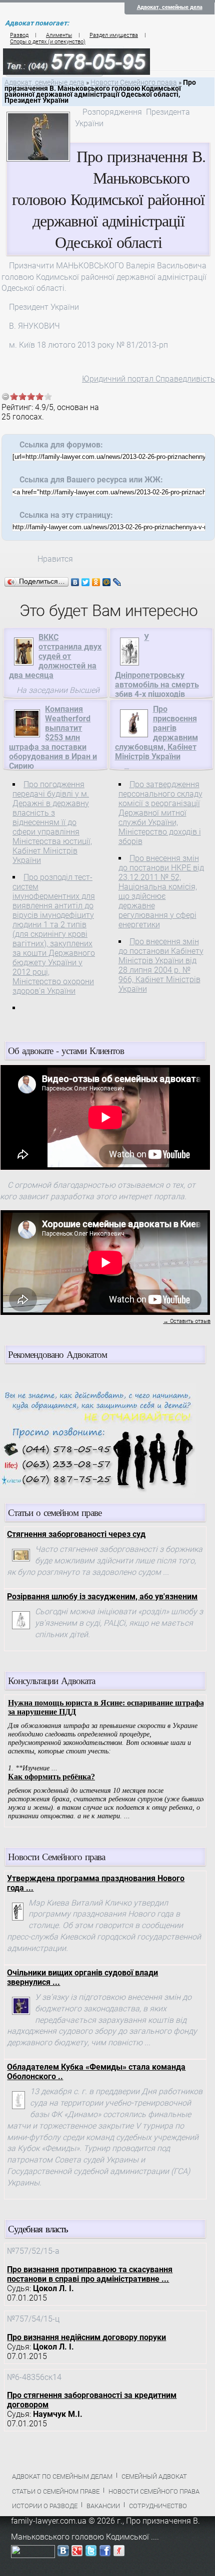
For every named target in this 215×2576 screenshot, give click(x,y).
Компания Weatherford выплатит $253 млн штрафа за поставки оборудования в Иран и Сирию (53, 738)
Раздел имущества (114, 35)
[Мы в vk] (63, 2553)
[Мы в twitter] (91, 2553)
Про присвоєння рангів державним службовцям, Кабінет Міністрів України (156, 733)
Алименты (59, 35)
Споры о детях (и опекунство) (48, 42)
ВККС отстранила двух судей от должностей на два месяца (55, 656)
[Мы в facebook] (105, 2553)
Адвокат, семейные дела (170, 7)
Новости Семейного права (134, 83)
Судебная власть (38, 2229)
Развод (19, 35)
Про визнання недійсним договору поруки (86, 2337)
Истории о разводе (45, 2506)
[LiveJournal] (117, 582)
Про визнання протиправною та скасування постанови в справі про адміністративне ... (90, 2274)
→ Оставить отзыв (187, 1321)
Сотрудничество (158, 2506)
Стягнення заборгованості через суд (76, 1534)
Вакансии (103, 2506)
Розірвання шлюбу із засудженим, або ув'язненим (102, 1597)
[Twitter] (86, 582)
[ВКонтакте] (75, 582)
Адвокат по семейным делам (62, 2476)
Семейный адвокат (154, 2476)
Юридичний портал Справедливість (148, 379)
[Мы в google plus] (77, 2553)
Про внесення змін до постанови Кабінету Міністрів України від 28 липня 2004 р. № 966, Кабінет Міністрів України (161, 965)
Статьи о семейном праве (56, 2491)
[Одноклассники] (96, 582)
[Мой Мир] (107, 582)
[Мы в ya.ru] (119, 2553)
